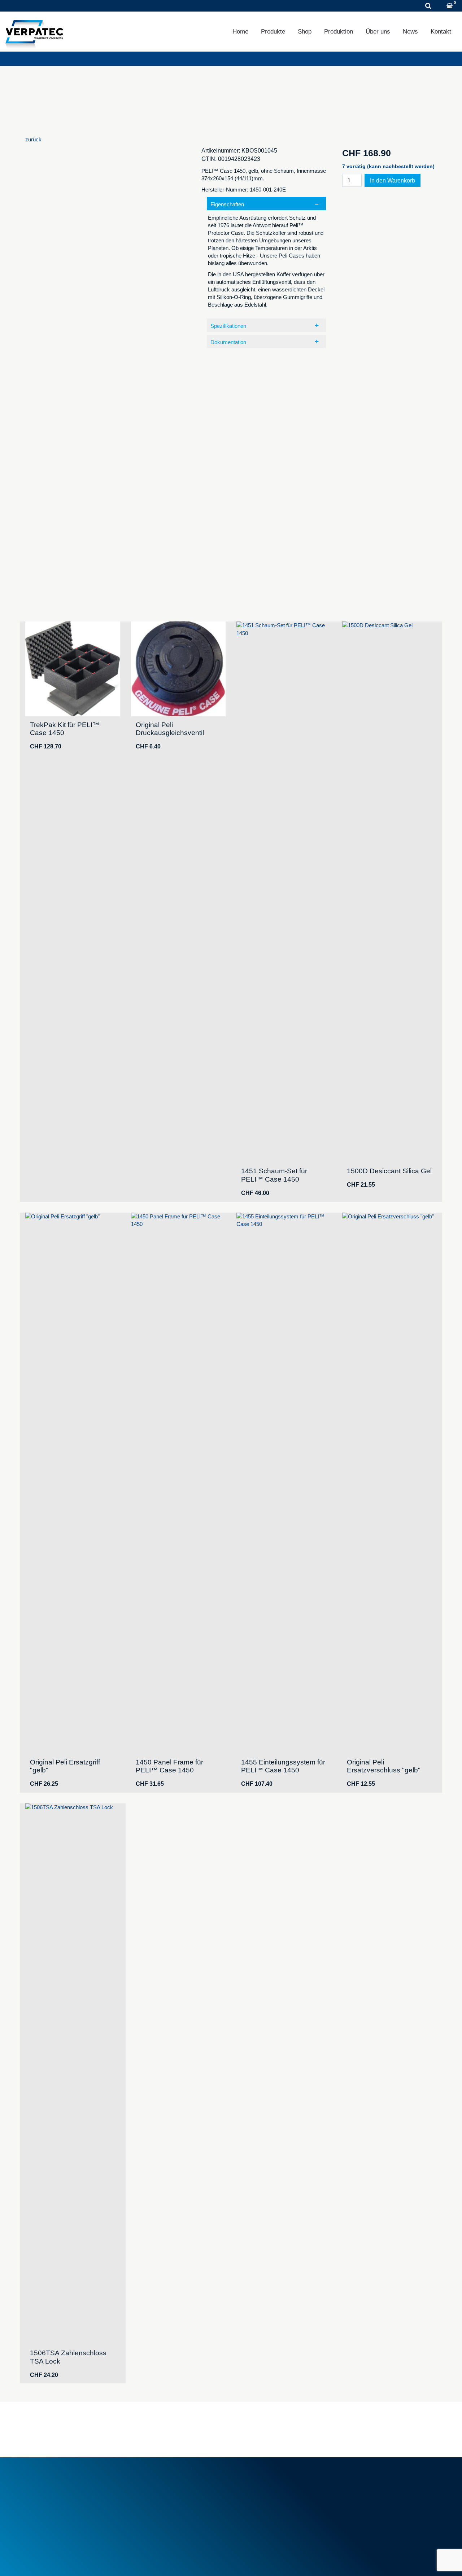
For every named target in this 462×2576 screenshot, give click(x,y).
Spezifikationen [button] (228, 326)
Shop (305, 32)
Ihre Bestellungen (366, 2482)
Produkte (273, 32)
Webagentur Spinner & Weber (377, 2561)
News (410, 32)
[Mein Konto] (440, 6)
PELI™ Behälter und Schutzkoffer (280, 2506)
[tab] (266, 256)
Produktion (339, 32)
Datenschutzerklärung (88, 2561)
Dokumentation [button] (228, 342)
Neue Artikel (149, 2502)
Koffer (247, 2498)
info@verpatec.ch (59, 2515)
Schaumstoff (255, 2482)
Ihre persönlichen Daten (374, 2498)
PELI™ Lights (256, 2515)
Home (240, 32)
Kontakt (441, 32)
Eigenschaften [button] (227, 204)
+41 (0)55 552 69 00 (52, 6)
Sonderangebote (154, 2511)
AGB (140, 2482)
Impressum (39, 2561)
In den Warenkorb (393, 181)
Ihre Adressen (362, 2490)
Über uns (378, 32)
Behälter (250, 2490)
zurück (33, 139)
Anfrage (108, 6)
